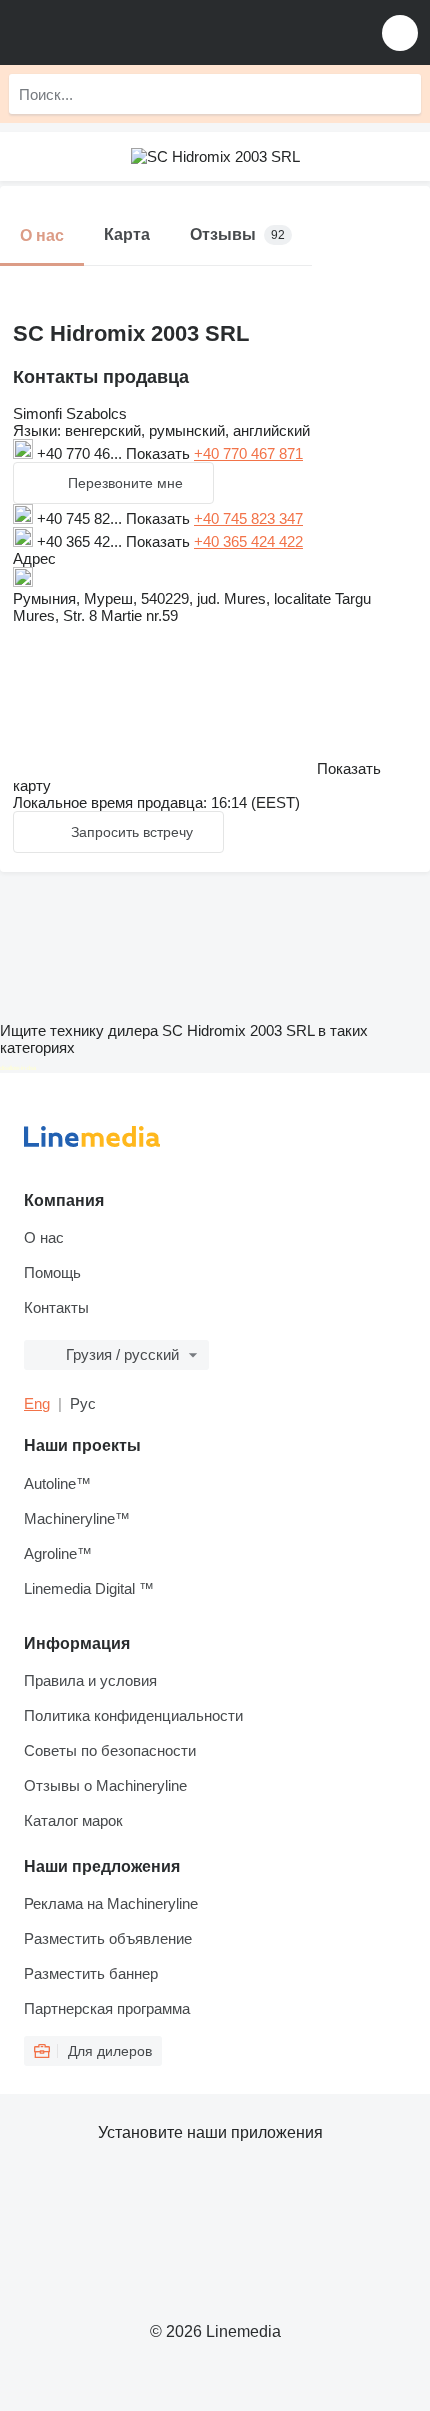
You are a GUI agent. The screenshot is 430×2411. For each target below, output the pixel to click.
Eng (37, 1403)
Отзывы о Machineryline (105, 1785)
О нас (44, 1237)
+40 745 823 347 (248, 518)
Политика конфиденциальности (133, 1715)
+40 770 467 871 (248, 453)
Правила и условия (90, 1680)
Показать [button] (160, 453)
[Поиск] (401, 94)
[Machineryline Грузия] (139, 32)
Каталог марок (73, 1820)
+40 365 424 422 (248, 541)
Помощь (52, 1272)
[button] (400, 32)
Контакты (56, 1307)
